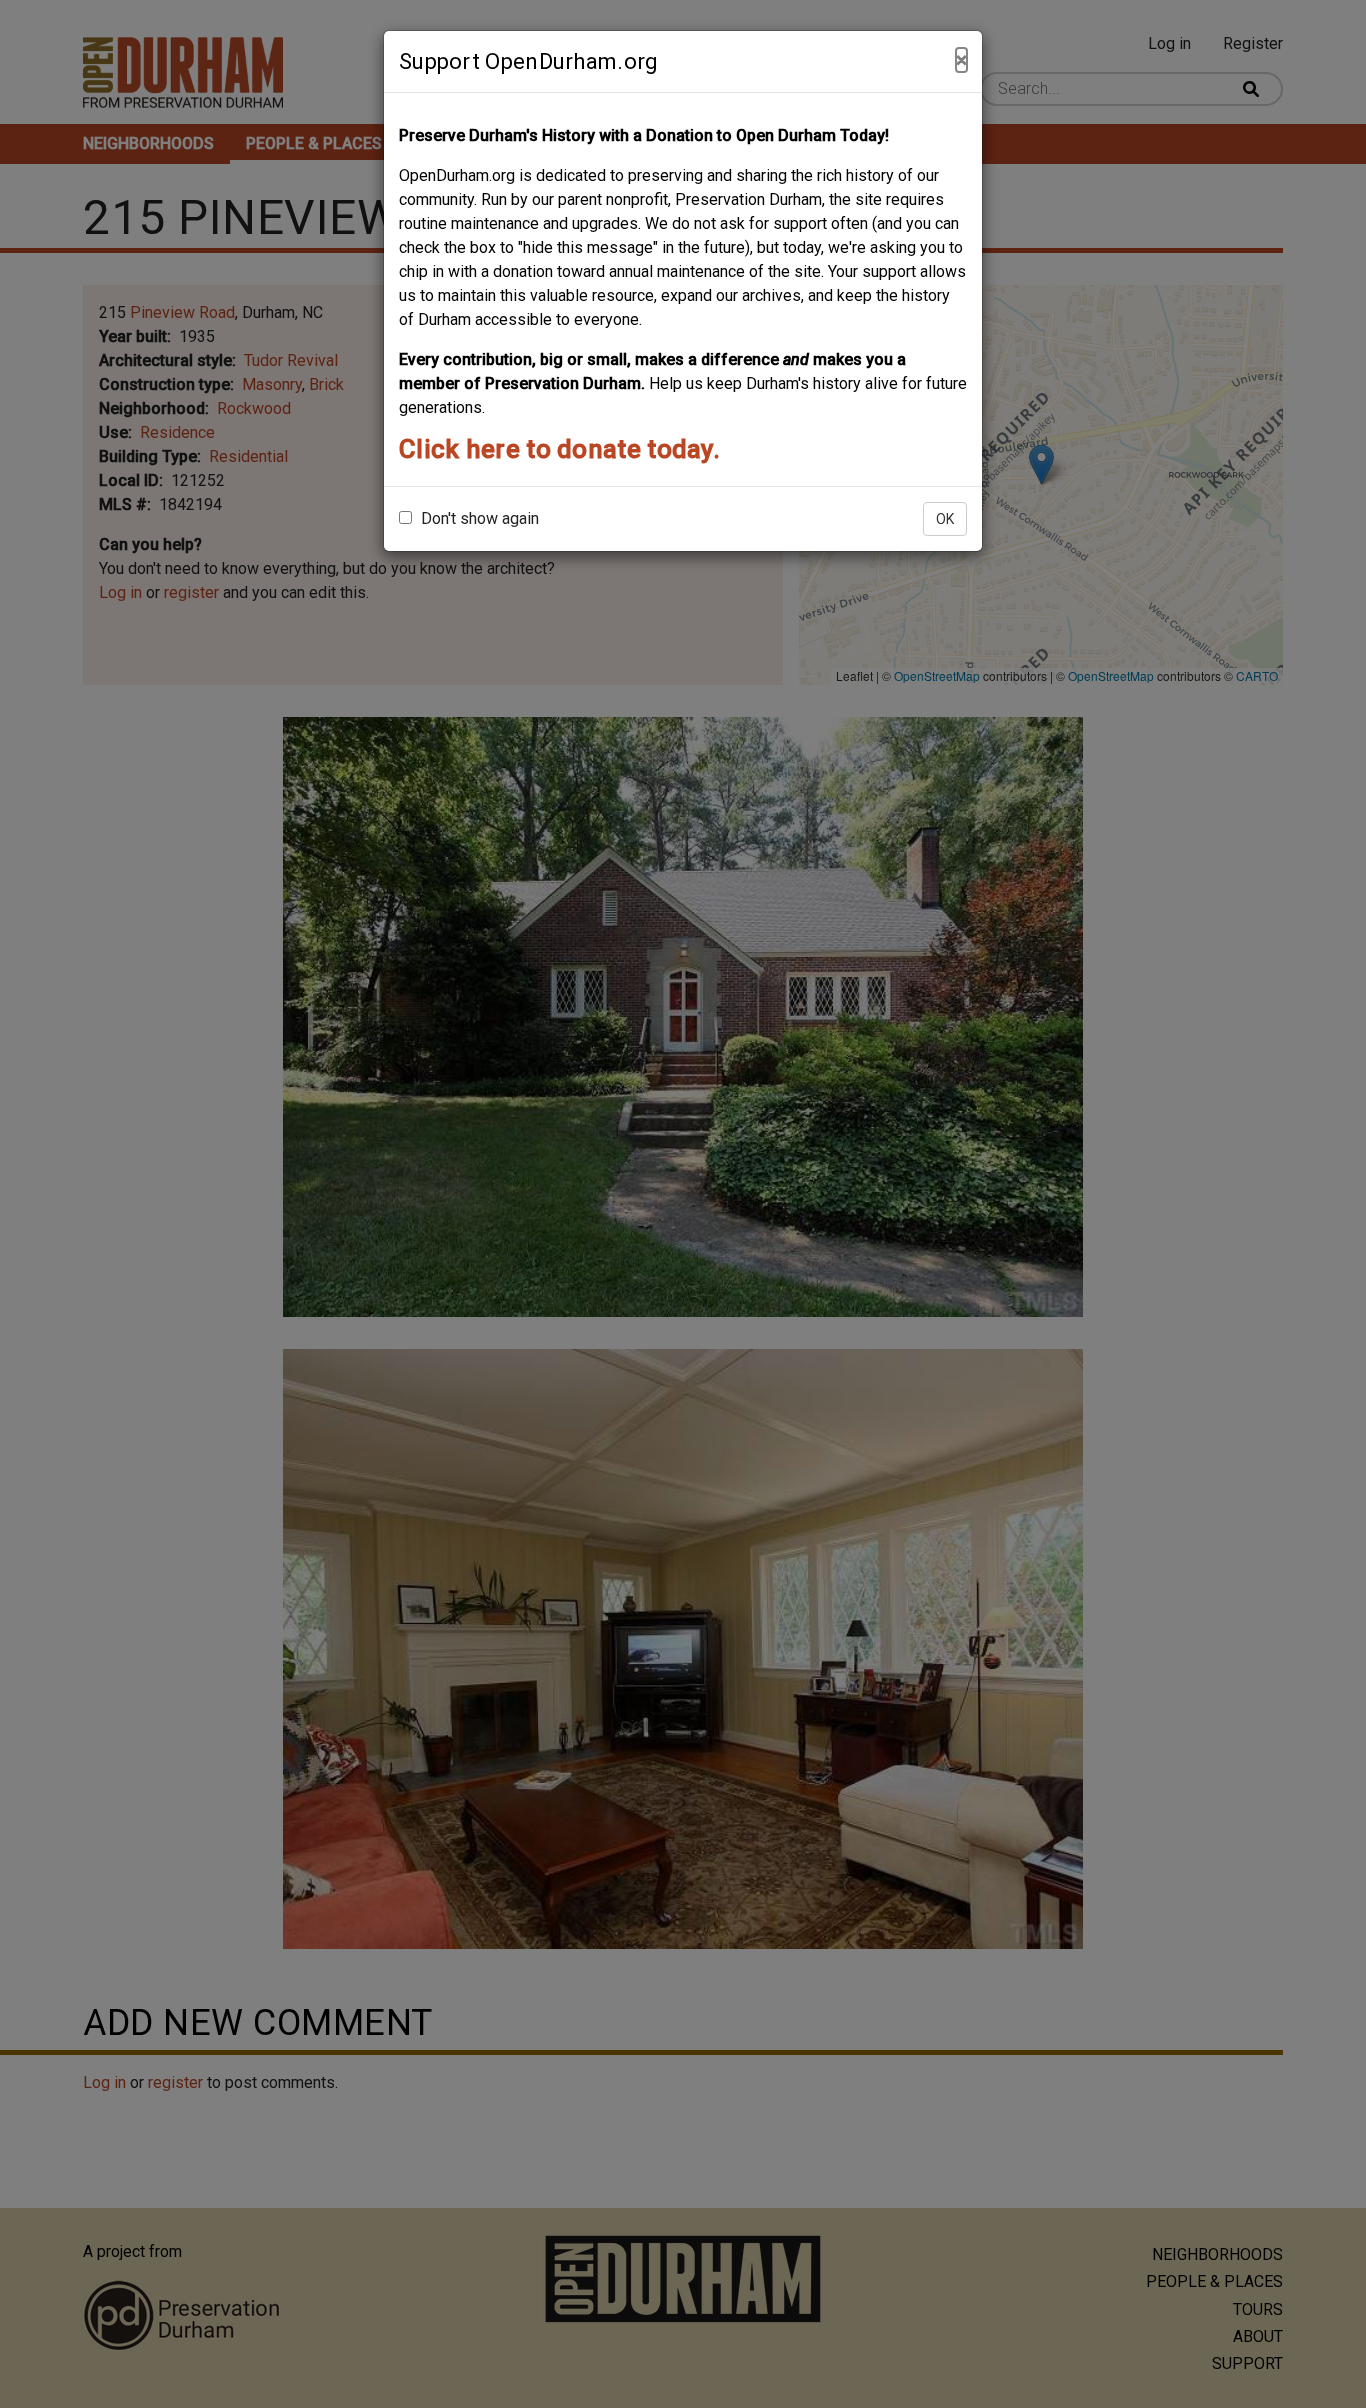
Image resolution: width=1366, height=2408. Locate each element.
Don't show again (478, 518)
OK (945, 519)
